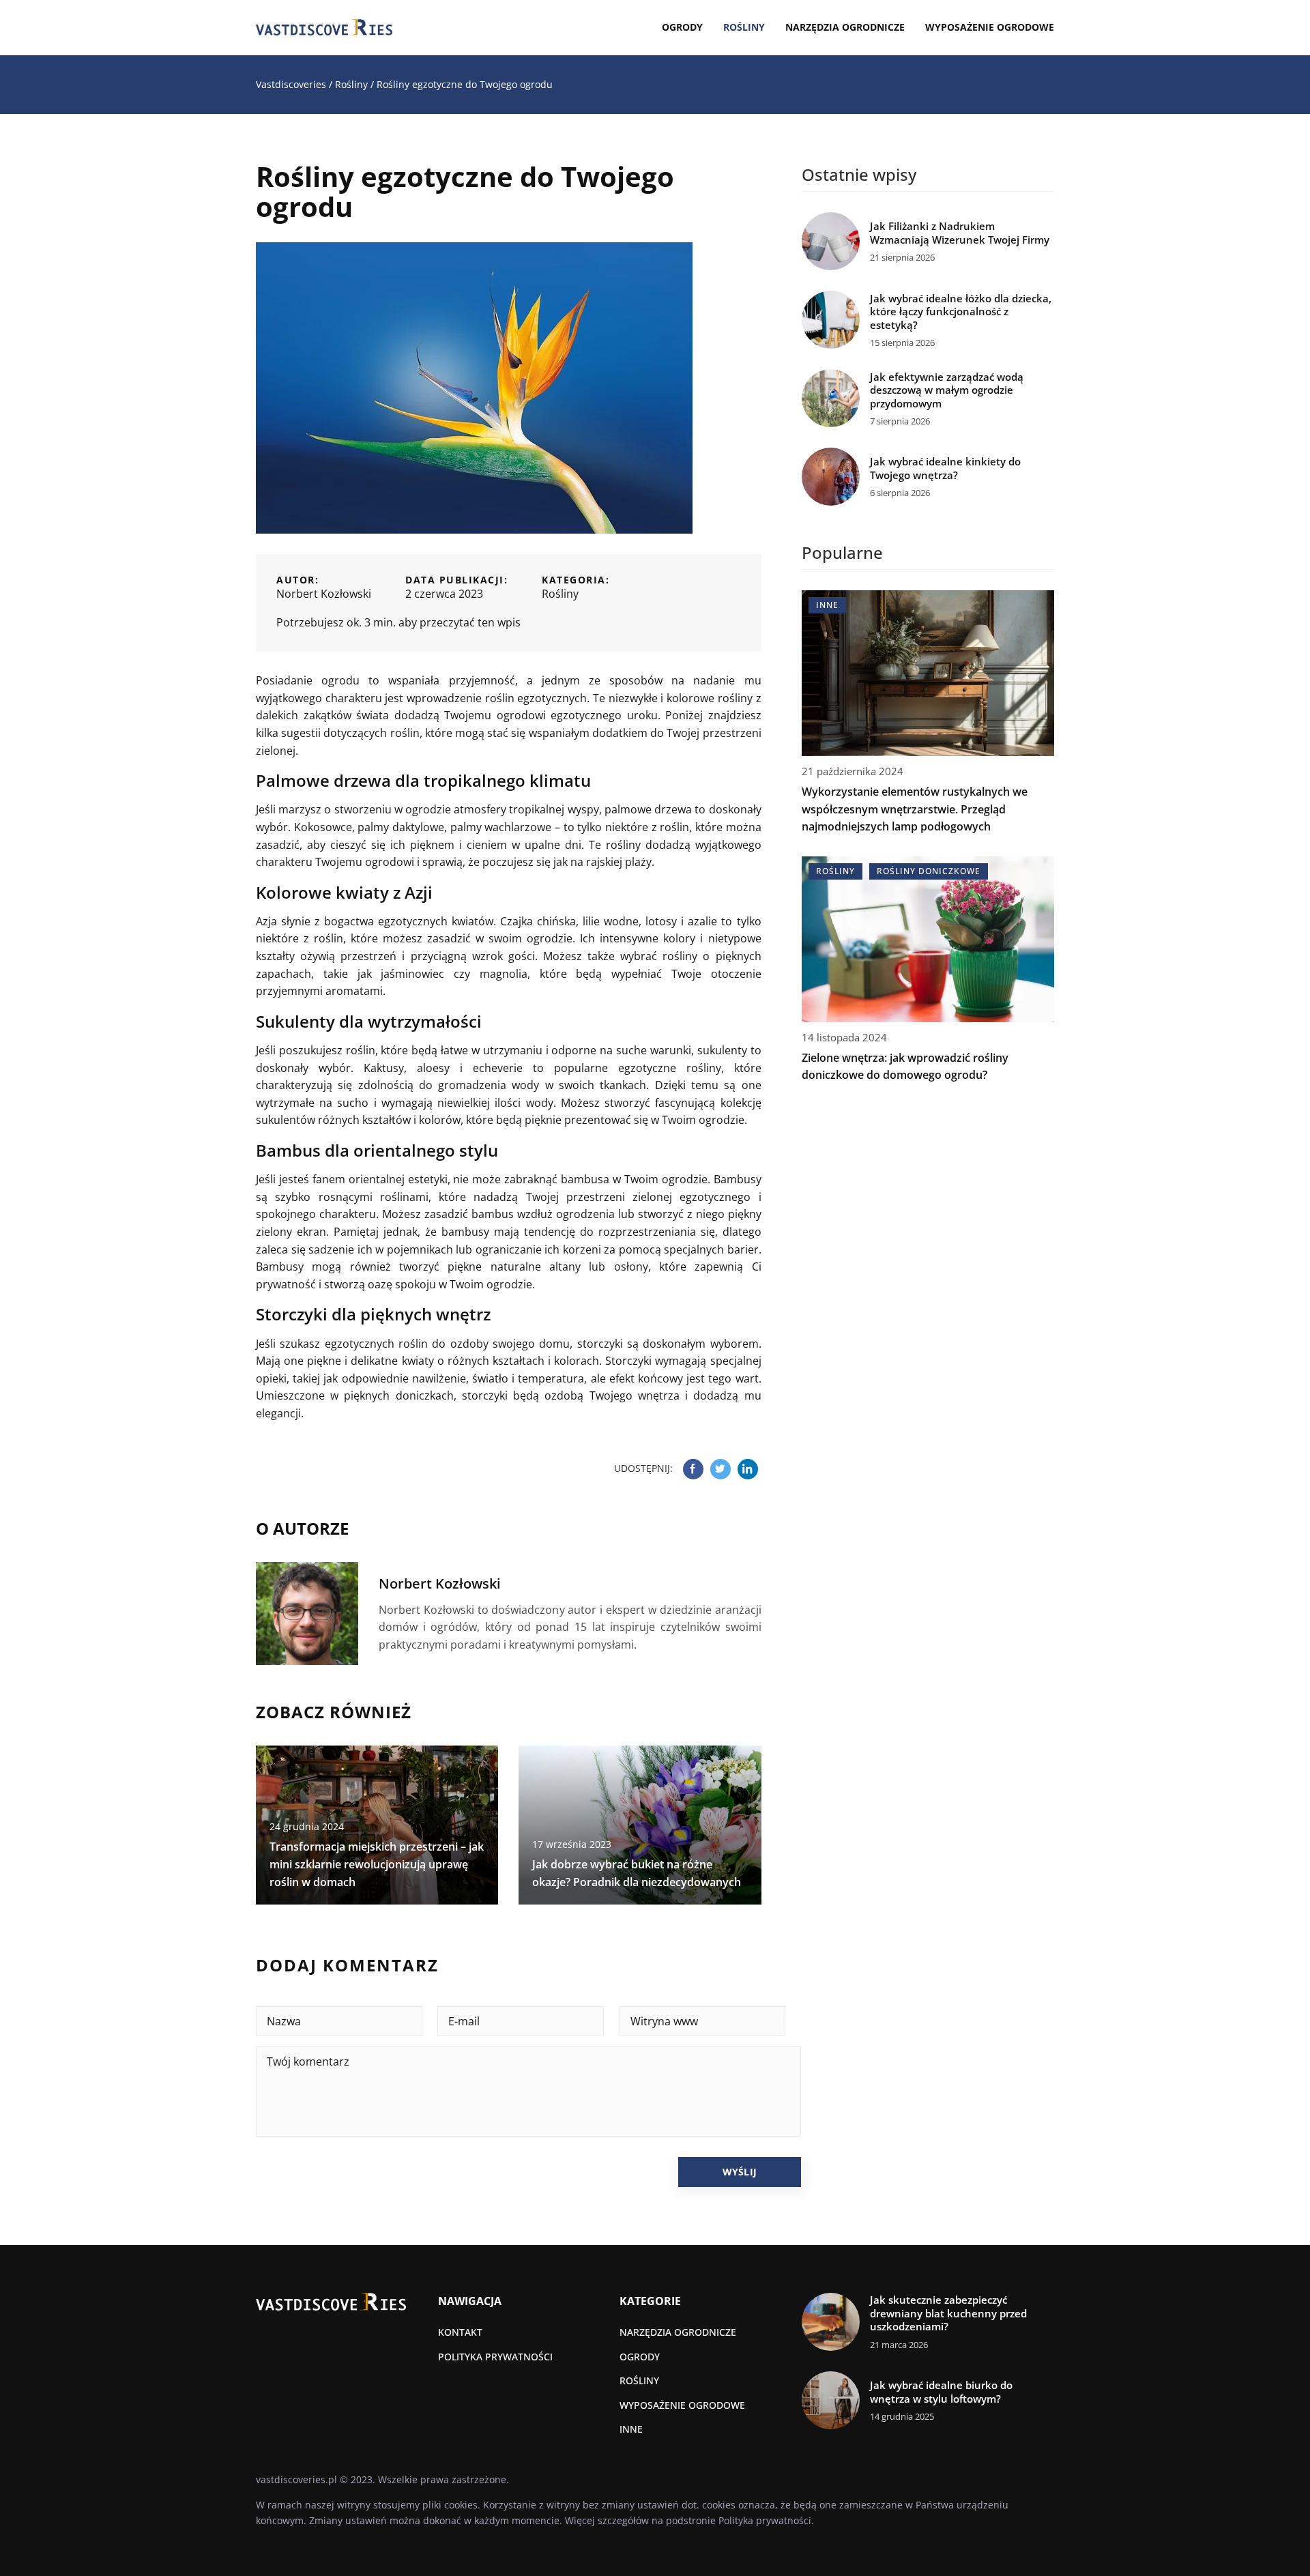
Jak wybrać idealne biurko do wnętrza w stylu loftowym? (941, 2392)
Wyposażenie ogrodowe (990, 27)
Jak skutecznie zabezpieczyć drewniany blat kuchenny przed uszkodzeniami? (948, 2313)
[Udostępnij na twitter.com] (720, 1469)
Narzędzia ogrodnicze (845, 27)
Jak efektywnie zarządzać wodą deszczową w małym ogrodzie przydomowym (947, 390)
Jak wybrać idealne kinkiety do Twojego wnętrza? (945, 468)
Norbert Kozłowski (324, 594)
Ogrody (682, 27)
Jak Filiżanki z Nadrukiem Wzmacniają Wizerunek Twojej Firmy (960, 233)
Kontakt (460, 2332)
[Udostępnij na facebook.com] (693, 1469)
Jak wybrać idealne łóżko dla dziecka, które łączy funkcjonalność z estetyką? (961, 312)
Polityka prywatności (495, 2357)
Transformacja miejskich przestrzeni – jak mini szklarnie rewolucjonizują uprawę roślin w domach (377, 1864)
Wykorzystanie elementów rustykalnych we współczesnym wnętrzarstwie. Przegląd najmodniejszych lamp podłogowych (915, 809)
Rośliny (744, 27)
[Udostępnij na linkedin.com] (748, 1469)
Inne (631, 2429)
